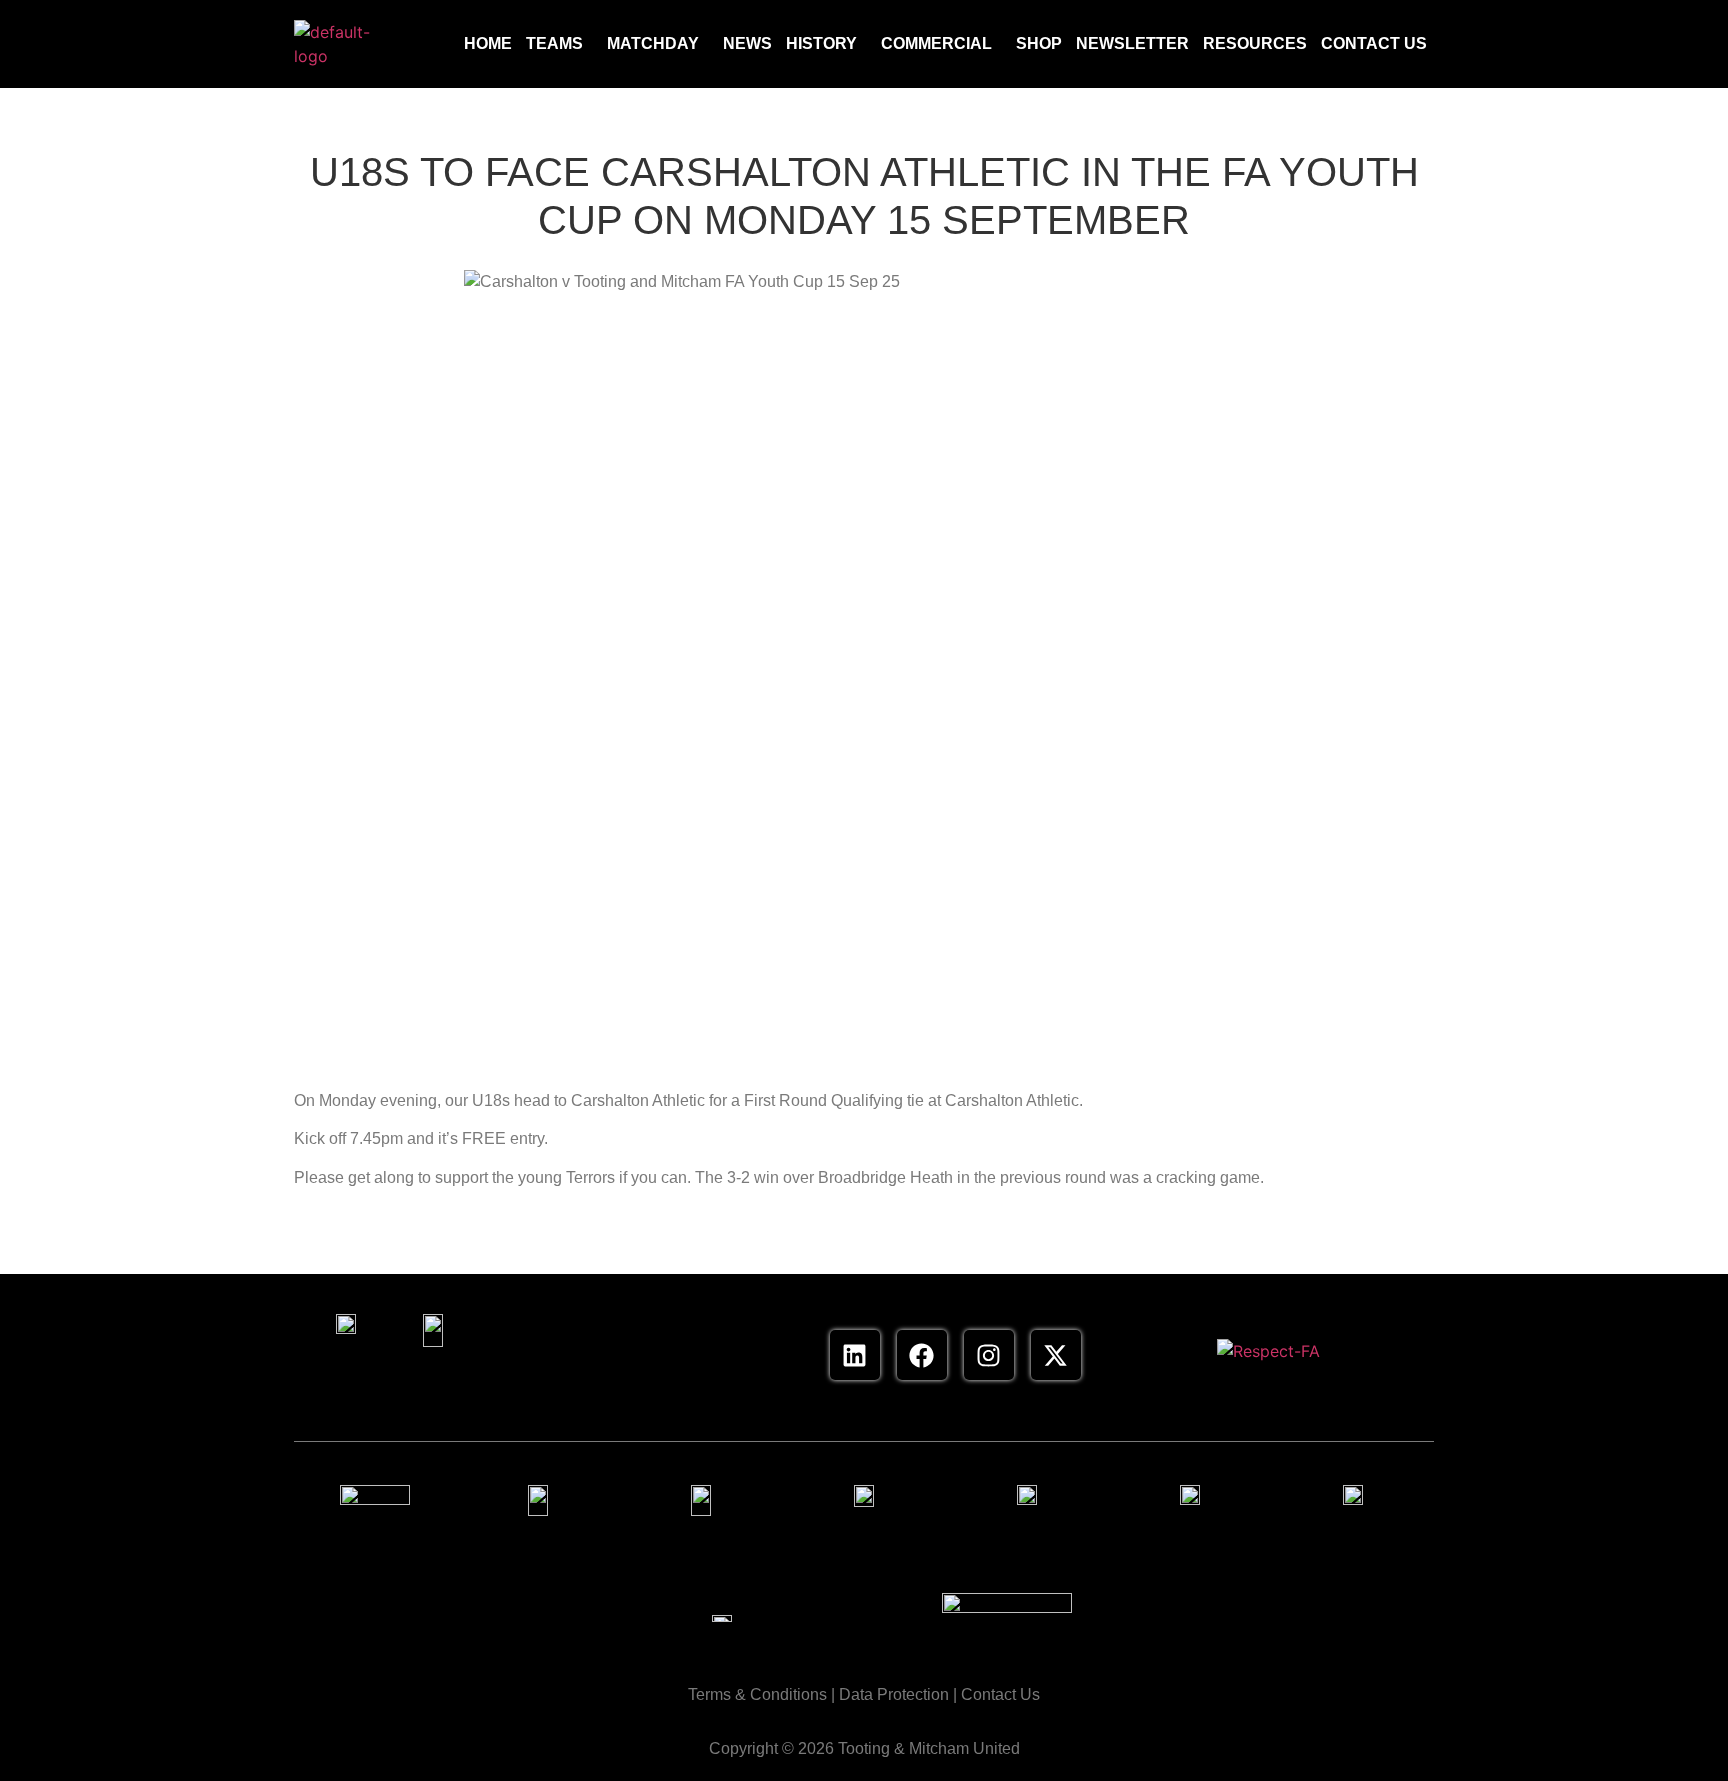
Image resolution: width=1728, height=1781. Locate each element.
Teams (554, 43)
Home (488, 43)
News (747, 43)
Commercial (936, 43)
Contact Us (1374, 43)
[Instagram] (989, 1355)
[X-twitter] (1056, 1355)
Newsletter (1132, 43)
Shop (1039, 43)
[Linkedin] (855, 1355)
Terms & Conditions (757, 1694)
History (821, 43)
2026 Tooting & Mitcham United (909, 1748)
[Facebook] (922, 1355)
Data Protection (894, 1694)
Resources (1255, 43)
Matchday (653, 43)
